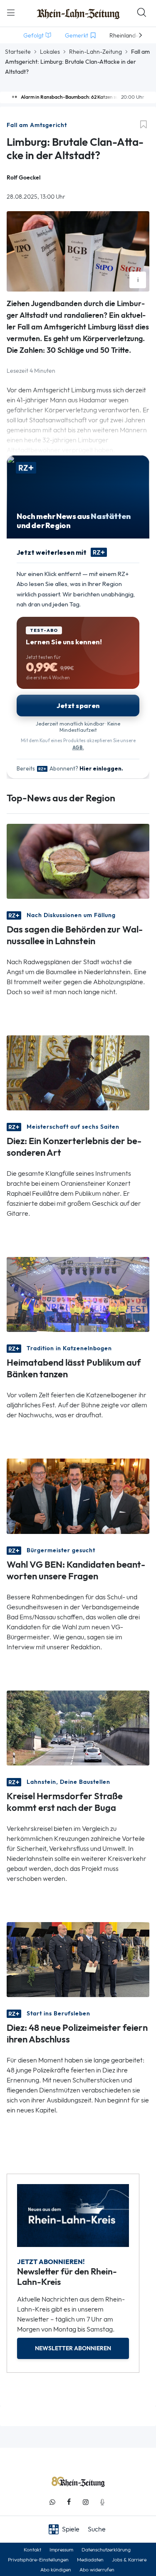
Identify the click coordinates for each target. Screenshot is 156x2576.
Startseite (18, 52)
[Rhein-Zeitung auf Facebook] (69, 2502)
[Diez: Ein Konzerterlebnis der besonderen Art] (78, 1072)
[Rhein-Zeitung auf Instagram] (86, 2502)
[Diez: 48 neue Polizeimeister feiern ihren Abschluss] (78, 1959)
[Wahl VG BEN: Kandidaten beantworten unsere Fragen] (78, 1495)
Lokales (50, 52)
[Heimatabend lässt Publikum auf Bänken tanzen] (78, 1294)
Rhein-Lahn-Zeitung (95, 52)
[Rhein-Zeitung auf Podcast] (102, 2502)
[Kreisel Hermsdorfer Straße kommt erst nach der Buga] (78, 1727)
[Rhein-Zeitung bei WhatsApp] (52, 2502)
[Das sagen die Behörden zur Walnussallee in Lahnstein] (78, 861)
